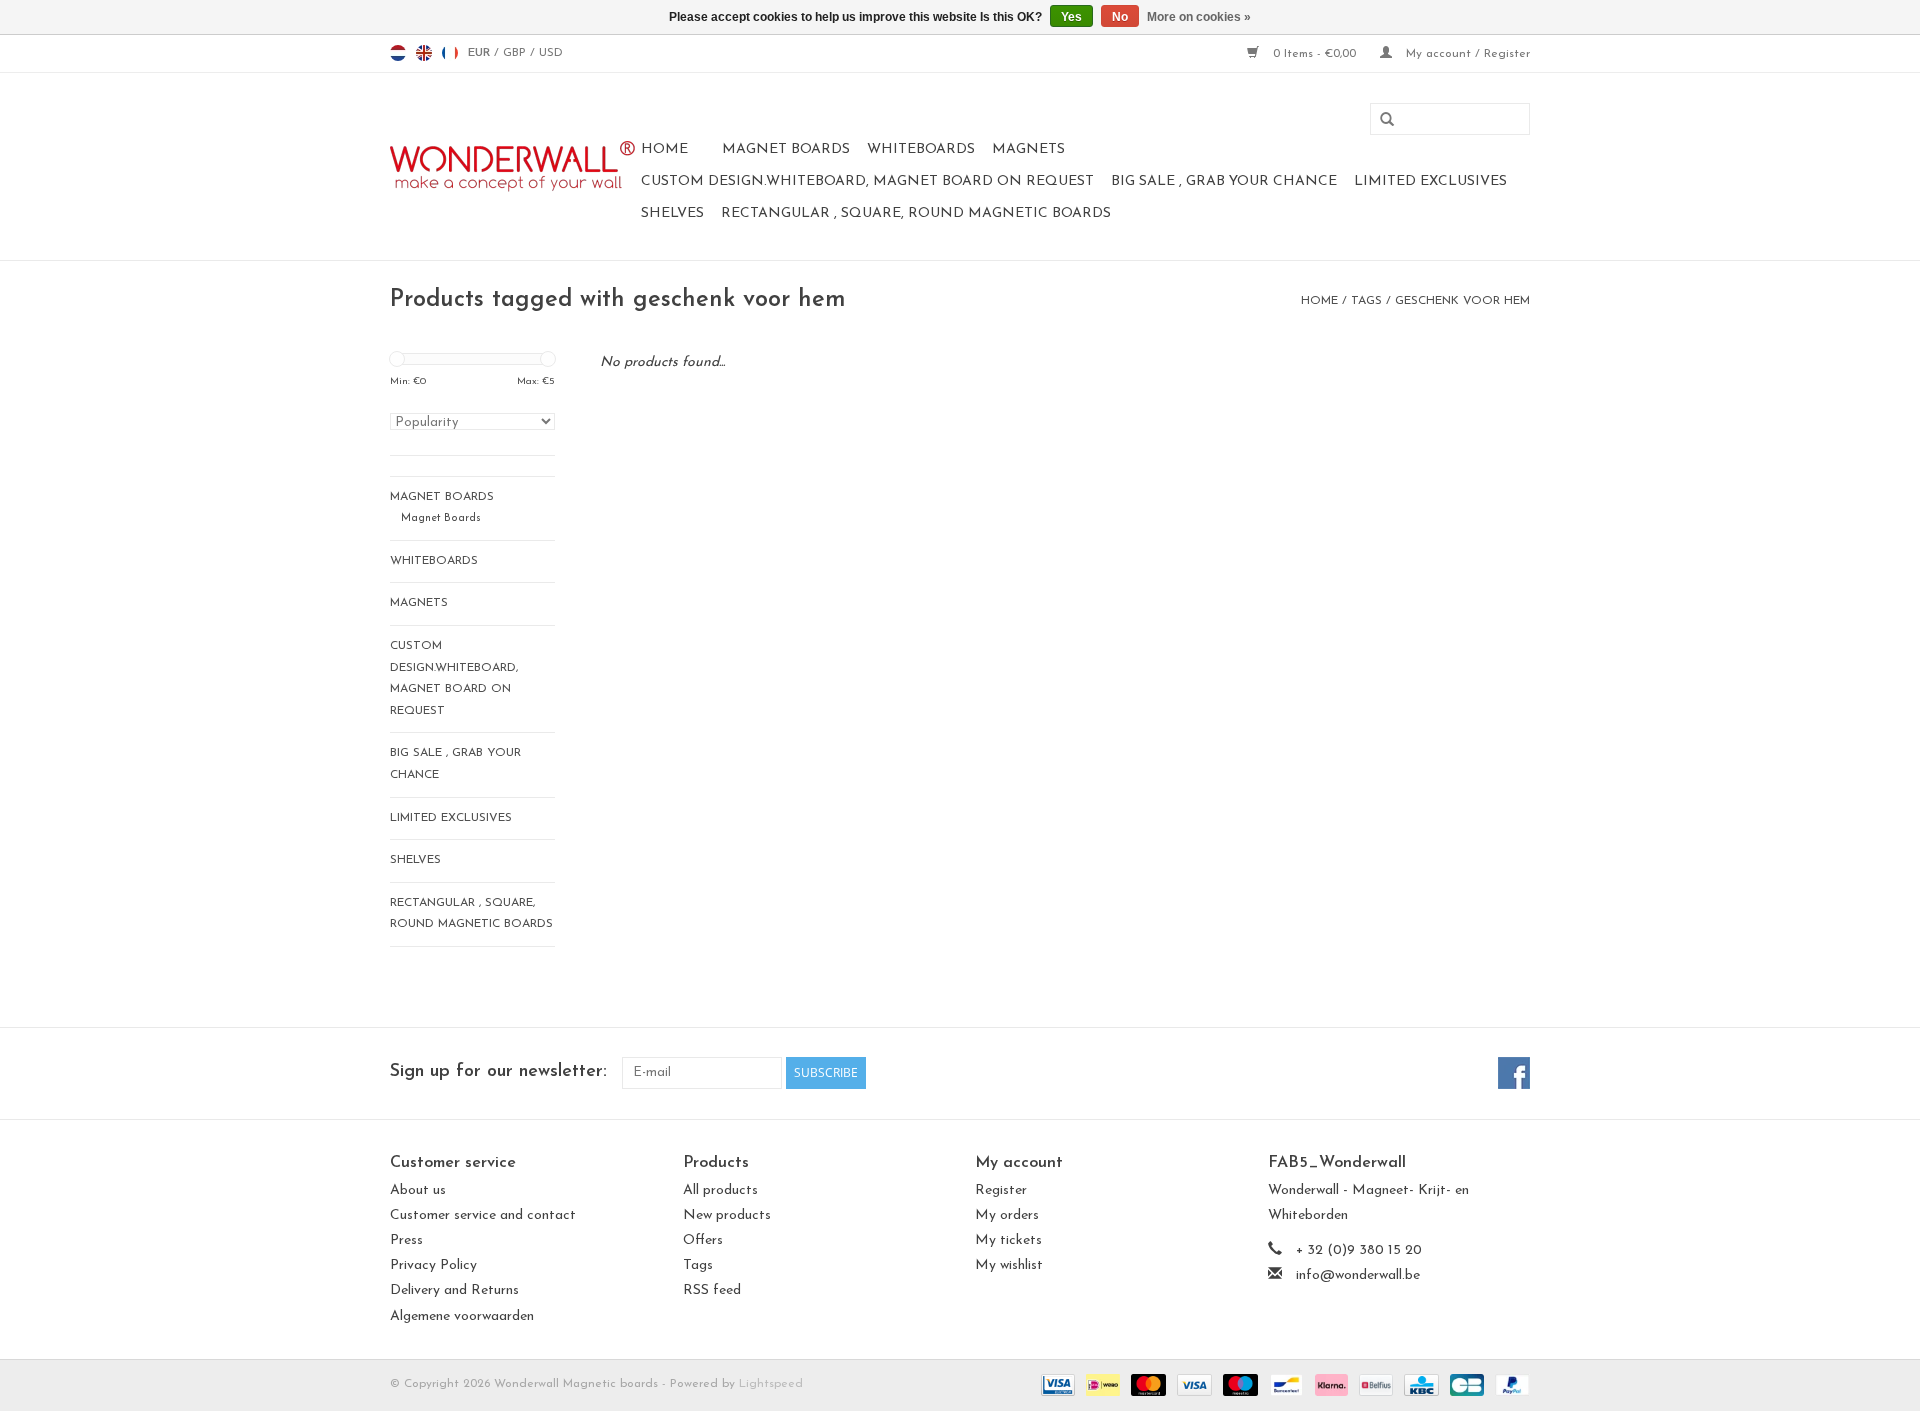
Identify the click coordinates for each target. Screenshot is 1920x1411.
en (424, 53)
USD (551, 53)
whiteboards (921, 149)
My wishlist (1009, 1265)
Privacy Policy (433, 1265)
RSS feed (712, 1290)
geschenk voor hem (1462, 301)
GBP (516, 53)
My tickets (1008, 1240)
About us (418, 1190)
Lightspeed (771, 1384)
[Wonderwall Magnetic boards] (512, 166)
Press (406, 1240)
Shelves (672, 213)
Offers (703, 1240)
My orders (1007, 1215)
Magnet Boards (786, 149)
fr (450, 53)
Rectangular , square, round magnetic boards (916, 213)
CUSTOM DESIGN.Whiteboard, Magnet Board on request (867, 181)
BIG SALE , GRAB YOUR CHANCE (1224, 181)
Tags (1366, 301)
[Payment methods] (1056, 1384)
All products (720, 1190)
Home (664, 149)
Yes (1071, 17)
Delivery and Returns (454, 1290)
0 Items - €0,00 (1314, 54)
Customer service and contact (483, 1215)
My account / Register (1466, 54)
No (1120, 17)
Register (1001, 1190)
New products (727, 1215)
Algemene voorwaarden (462, 1316)
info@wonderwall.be (1358, 1275)
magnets (1028, 149)
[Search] (1380, 120)
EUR (481, 53)
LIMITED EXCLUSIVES (1430, 181)
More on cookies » (1199, 17)
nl (398, 53)
